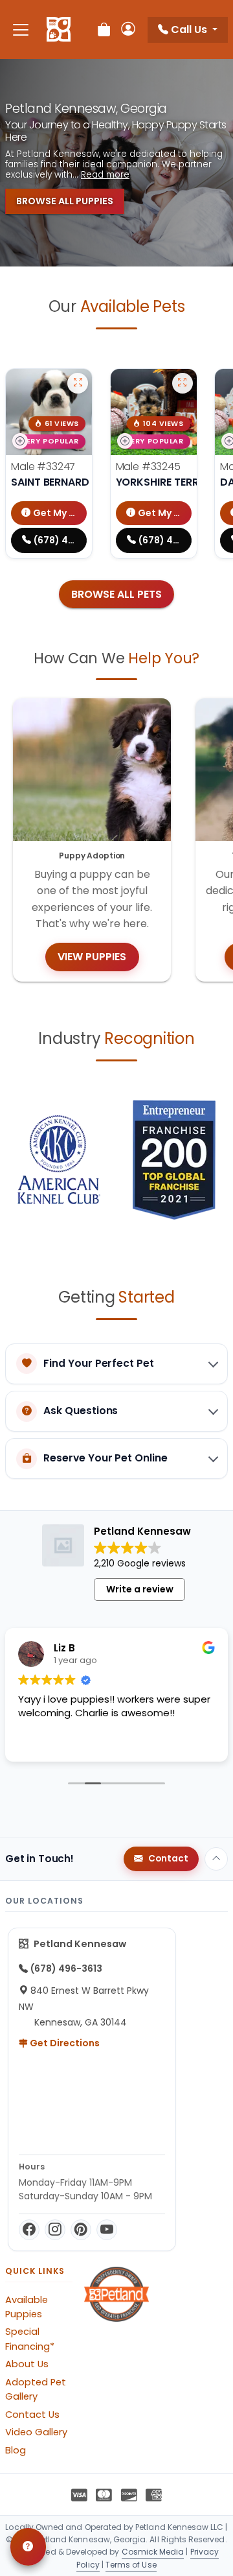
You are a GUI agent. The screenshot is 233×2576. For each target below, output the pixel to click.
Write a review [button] (140, 1589)
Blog (16, 2450)
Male (43, 467)
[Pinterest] (81, 2230)
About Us (27, 2364)
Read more (105, 175)
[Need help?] (28, 2547)
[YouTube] (107, 2230)
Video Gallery (36, 2432)
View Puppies (92, 957)
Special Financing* (30, 2339)
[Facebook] (29, 2230)
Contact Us (32, 2415)
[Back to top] (216, 1859)
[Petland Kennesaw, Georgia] (59, 30)
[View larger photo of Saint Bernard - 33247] (78, 383)
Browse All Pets (116, 594)
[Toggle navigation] (21, 30)
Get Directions (64, 2043)
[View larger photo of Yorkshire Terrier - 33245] (183, 383)
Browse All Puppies (65, 201)
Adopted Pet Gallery (36, 2389)
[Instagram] (55, 2230)
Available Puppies (27, 2307)
